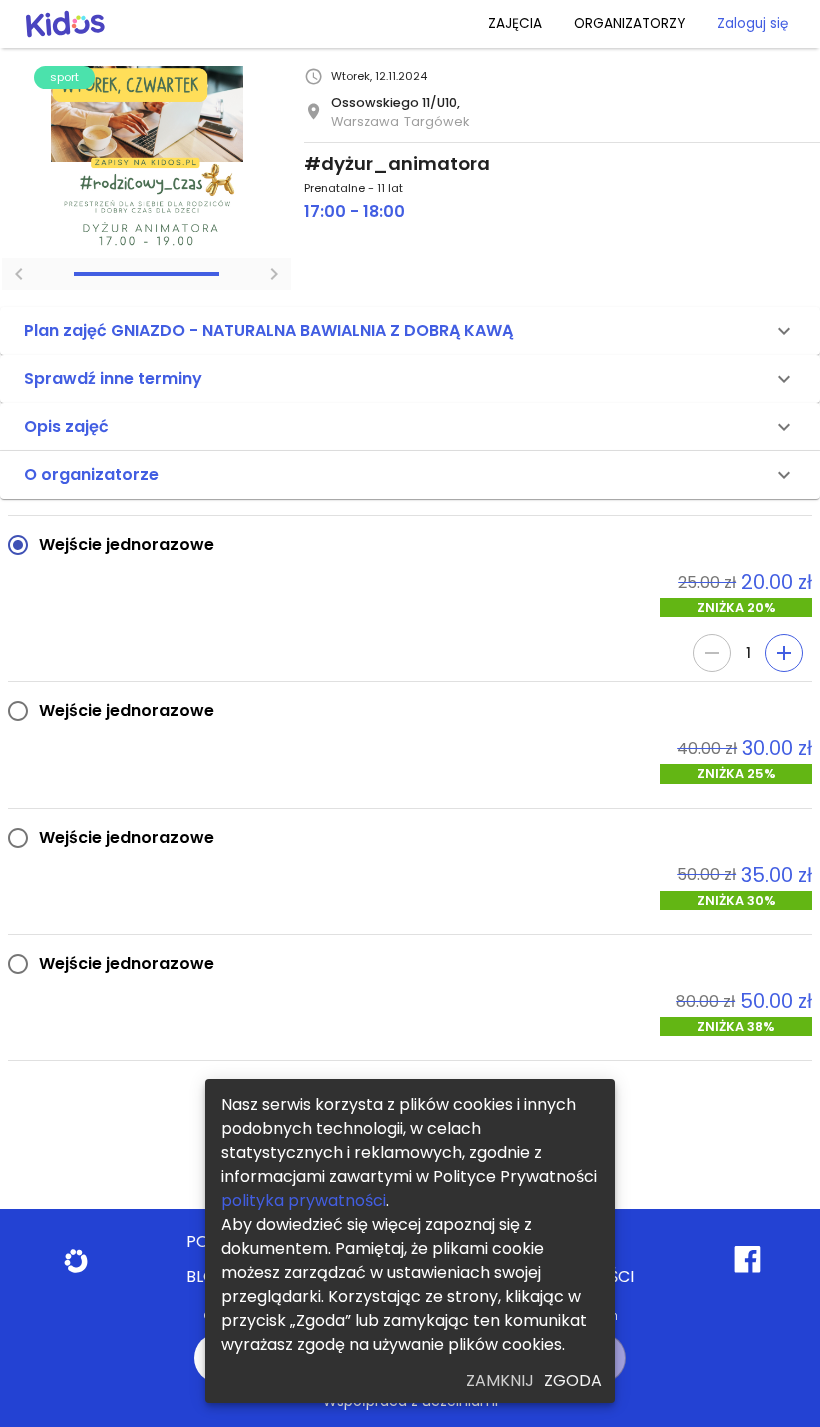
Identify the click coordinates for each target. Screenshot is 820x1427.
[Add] (784, 653)
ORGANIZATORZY (629, 23)
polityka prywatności (303, 1200)
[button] (410, 331)
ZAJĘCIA (515, 23)
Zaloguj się (752, 23)
